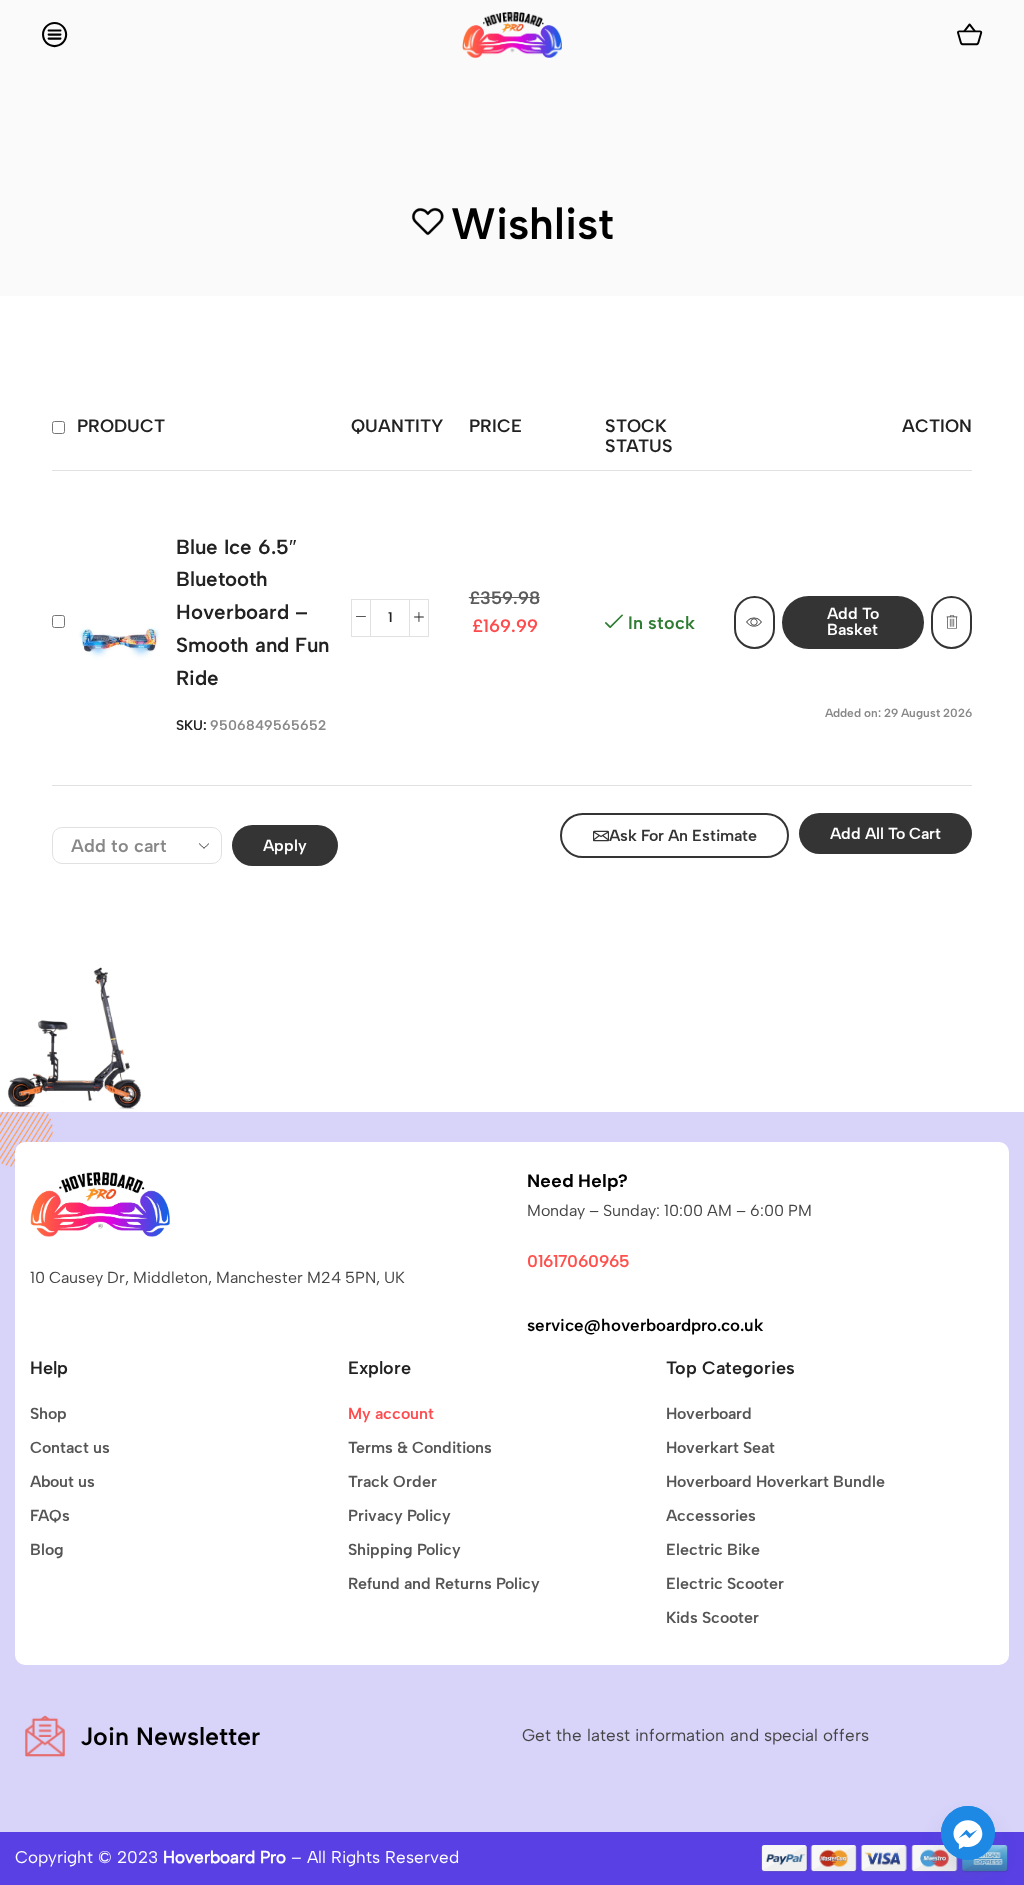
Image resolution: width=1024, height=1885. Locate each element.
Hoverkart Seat (720, 1447)
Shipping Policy (404, 1549)
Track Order (392, 1481)
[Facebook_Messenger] (968, 1833)
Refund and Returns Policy (444, 1583)
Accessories (711, 1515)
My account (391, 1413)
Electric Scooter (725, 1583)
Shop (48, 1413)
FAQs (50, 1515)
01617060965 (578, 1261)
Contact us (70, 1447)
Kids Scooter (712, 1617)
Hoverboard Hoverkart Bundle (775, 1481)
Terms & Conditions (420, 1447)
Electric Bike (713, 1549)
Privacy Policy (399, 1515)
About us (62, 1481)
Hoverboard (709, 1413)
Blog (47, 1549)
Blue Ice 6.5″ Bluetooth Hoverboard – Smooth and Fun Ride (252, 612)
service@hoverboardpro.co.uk (645, 1325)
